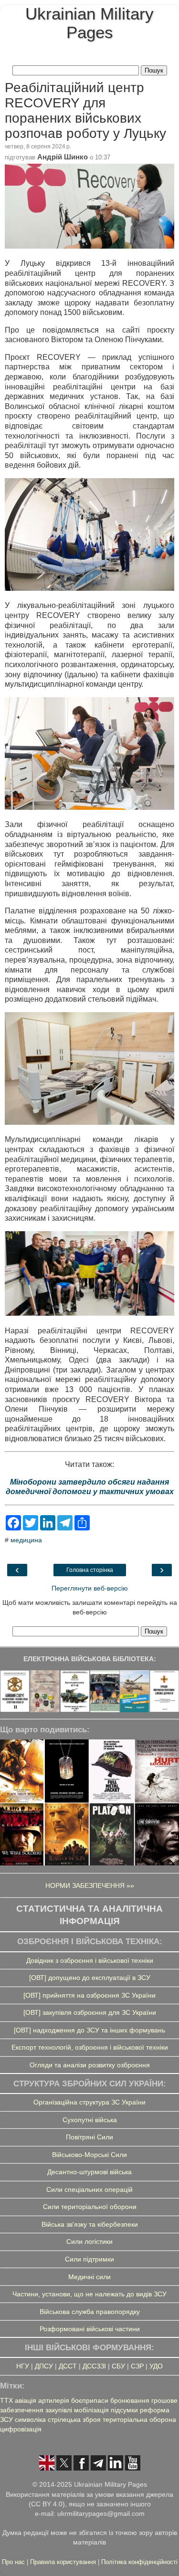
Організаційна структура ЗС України (89, 2102)
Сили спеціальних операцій (89, 2189)
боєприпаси (90, 2400)
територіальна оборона (139, 2419)
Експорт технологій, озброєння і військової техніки (90, 2047)
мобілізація (91, 2410)
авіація (26, 2400)
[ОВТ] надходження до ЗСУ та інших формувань (89, 2030)
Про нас (14, 2562)
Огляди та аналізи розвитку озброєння (90, 2065)
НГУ (23, 2366)
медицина (26, 1540)
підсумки (124, 2410)
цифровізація (21, 2429)
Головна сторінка (90, 1570)
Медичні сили (89, 2277)
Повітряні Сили (89, 2137)
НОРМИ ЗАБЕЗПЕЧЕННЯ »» (90, 1885)
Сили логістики (89, 2241)
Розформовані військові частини (90, 2329)
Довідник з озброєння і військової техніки (90, 1960)
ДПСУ (44, 2366)
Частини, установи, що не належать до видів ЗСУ (89, 2294)
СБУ (118, 2366)
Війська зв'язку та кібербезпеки (90, 2224)
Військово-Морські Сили (89, 2155)
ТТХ (6, 2400)
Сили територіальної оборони (90, 2207)
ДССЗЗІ (94, 2366)
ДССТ (68, 2366)
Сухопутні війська (90, 2120)
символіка (30, 2419)
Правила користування (64, 2562)
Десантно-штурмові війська (89, 2172)
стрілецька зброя (74, 2419)
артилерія (54, 2400)
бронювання (130, 2400)
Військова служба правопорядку (90, 2312)
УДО (156, 2366)
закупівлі (59, 2410)
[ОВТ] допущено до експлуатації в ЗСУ (90, 1978)
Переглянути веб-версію (90, 1588)
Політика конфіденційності (139, 2562)
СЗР (137, 2366)
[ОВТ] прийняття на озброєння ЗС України (89, 1995)
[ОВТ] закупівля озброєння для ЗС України (90, 2012)
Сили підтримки (89, 2259)
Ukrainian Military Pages (89, 23)
